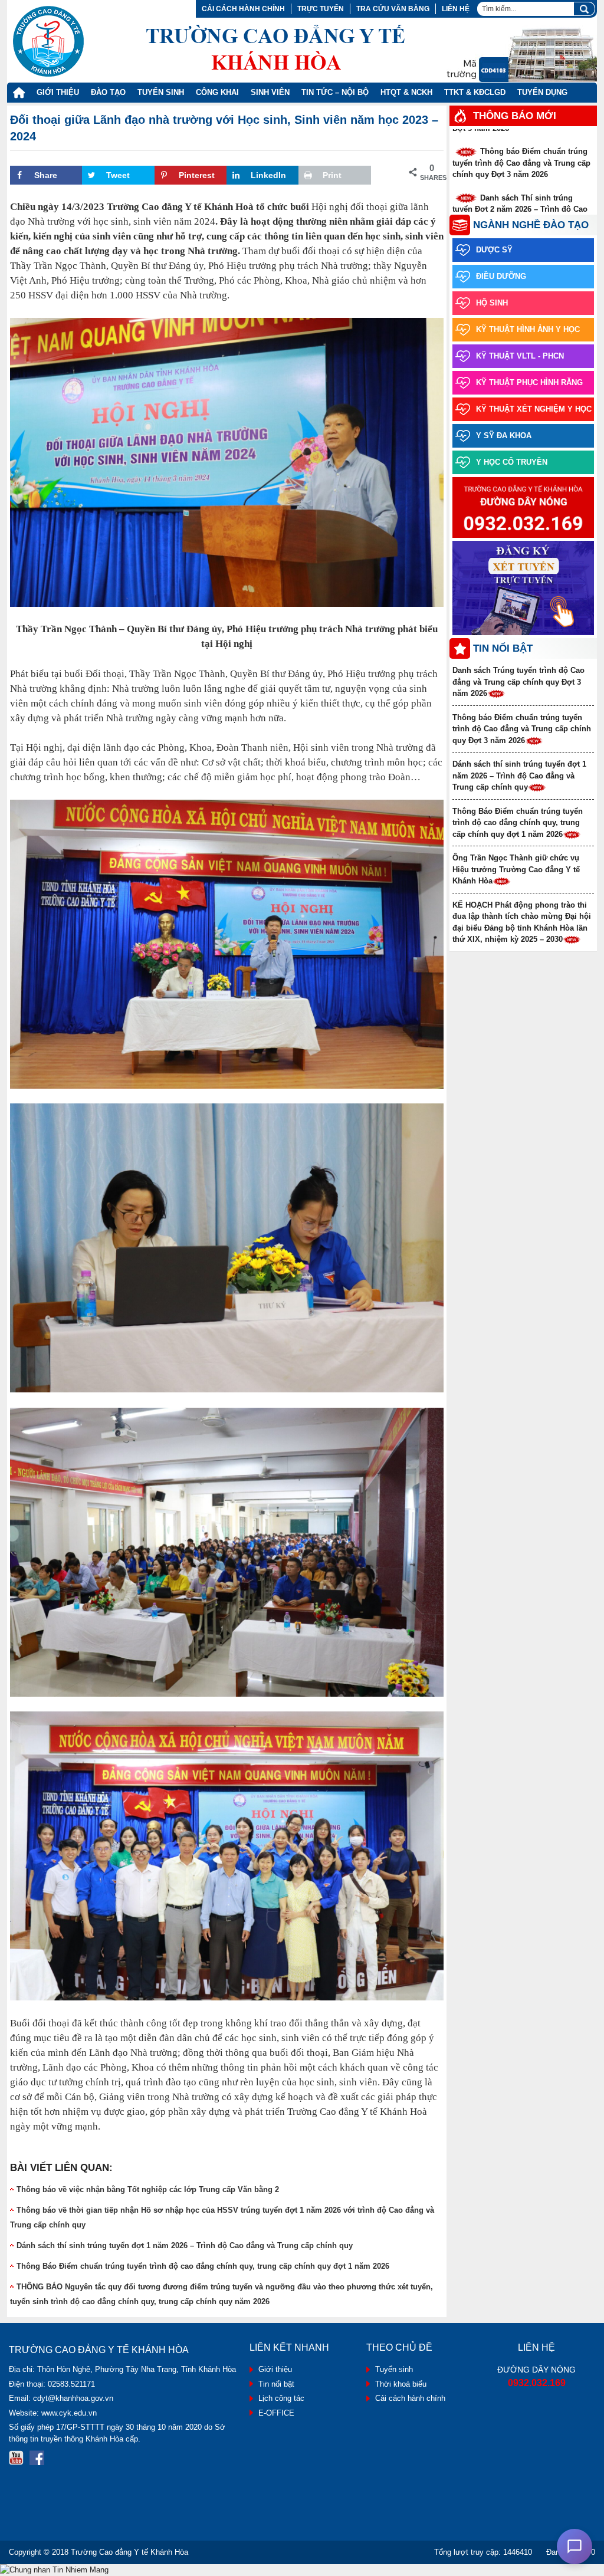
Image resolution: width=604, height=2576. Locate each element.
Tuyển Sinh (161, 92)
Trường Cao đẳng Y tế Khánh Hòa (129, 2552)
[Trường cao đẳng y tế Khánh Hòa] (209, 41)
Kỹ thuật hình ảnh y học (528, 329)
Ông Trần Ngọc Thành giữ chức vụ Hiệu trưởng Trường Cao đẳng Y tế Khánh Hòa (516, 869)
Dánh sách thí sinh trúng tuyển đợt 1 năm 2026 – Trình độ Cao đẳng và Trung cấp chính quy (185, 2245)
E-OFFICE (276, 2413)
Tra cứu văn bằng (393, 9)
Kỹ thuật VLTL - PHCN (520, 356)
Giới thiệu (58, 92)
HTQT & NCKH (406, 92)
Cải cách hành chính (243, 9)
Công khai (217, 92)
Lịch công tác (281, 2398)
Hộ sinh (492, 303)
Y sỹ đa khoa (504, 436)
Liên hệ (456, 9)
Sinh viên (270, 92)
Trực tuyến (321, 9)
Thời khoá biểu (401, 2384)
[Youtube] (16, 2458)
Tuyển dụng (542, 92)
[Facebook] (37, 2458)
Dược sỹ (494, 250)
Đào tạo (108, 92)
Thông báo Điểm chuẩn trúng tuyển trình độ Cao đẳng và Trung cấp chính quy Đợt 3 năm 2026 (521, 145)
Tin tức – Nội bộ (335, 92)
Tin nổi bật (276, 2384)
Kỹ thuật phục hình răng (529, 382)
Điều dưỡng (501, 276)
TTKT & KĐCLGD (475, 92)
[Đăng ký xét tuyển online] (523, 589)
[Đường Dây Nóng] (523, 508)
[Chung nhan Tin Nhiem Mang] (54, 2570)
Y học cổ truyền (512, 462)
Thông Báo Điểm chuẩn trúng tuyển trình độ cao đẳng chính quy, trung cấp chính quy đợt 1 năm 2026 (203, 2266)
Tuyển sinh (394, 2369)
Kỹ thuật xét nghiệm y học (534, 409)
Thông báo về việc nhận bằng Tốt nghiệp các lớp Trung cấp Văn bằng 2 (148, 2189)
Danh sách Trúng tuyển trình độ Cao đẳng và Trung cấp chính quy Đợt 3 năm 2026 (518, 682)
